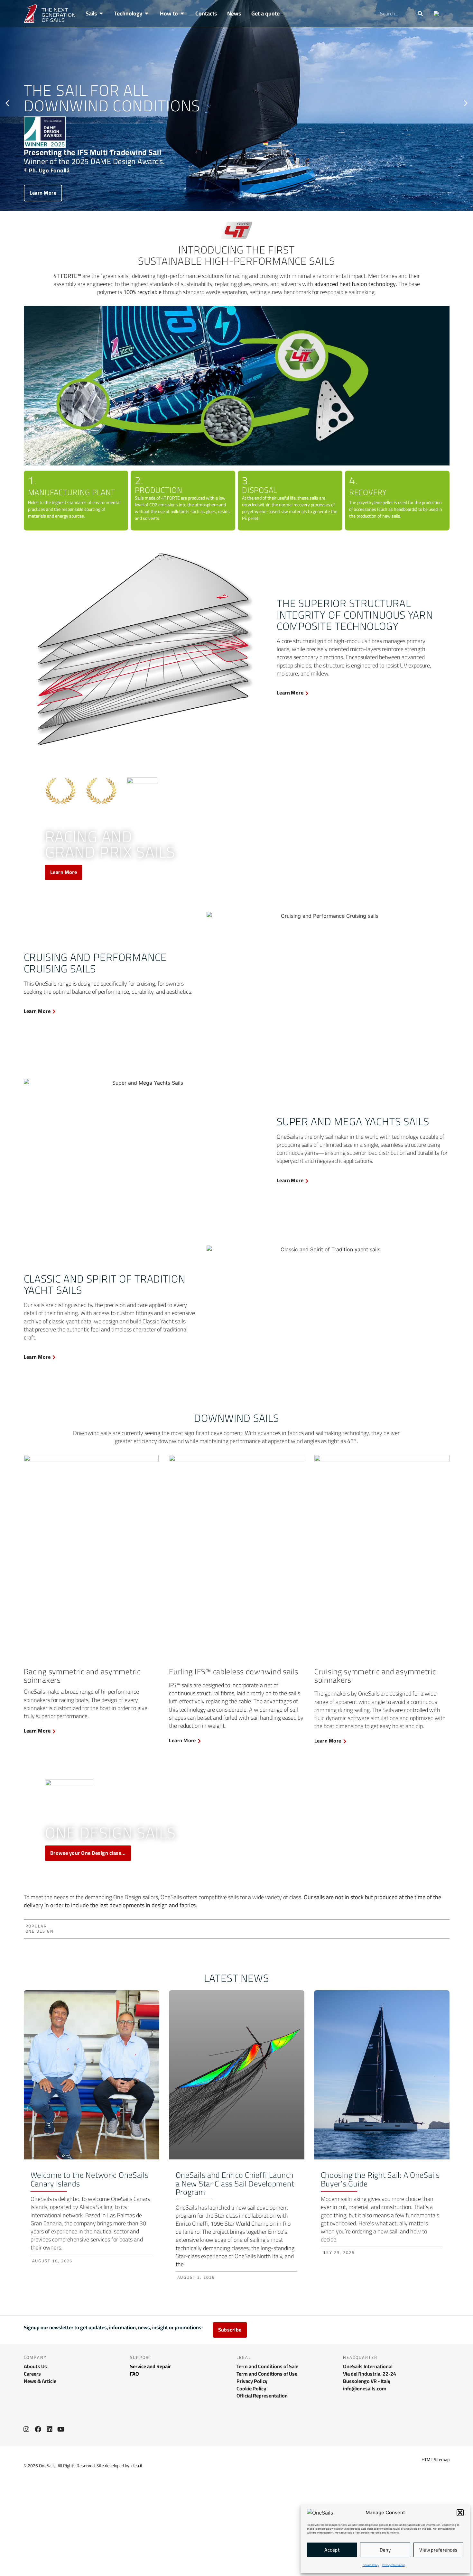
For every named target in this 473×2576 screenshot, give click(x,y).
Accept (332, 2550)
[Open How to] (182, 14)
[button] (460, 2513)
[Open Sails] (101, 14)
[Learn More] (307, 693)
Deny (385, 2550)
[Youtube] (61, 2429)
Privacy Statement (394, 2565)
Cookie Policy (371, 2565)
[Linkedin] (50, 2429)
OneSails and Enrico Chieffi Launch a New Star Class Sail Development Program (235, 2184)
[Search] (420, 14)
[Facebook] (38, 2429)
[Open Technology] (147, 14)
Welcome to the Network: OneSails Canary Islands (90, 2179)
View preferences (438, 2550)
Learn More (43, 193)
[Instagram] (26, 2429)
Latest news (237, 1978)
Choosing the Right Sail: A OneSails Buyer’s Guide (380, 2179)
